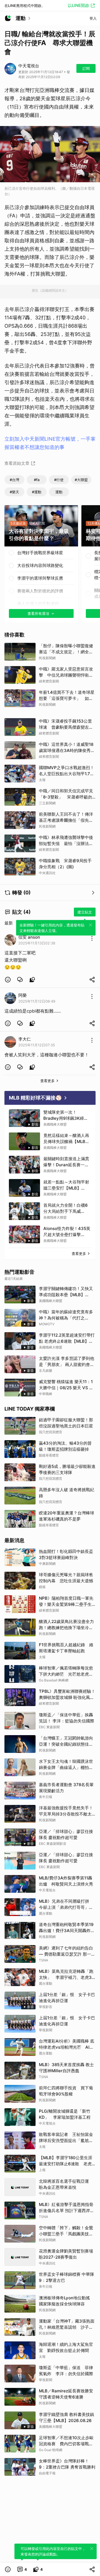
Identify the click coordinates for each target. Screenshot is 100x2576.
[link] (20, 980)
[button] (8, 980)
